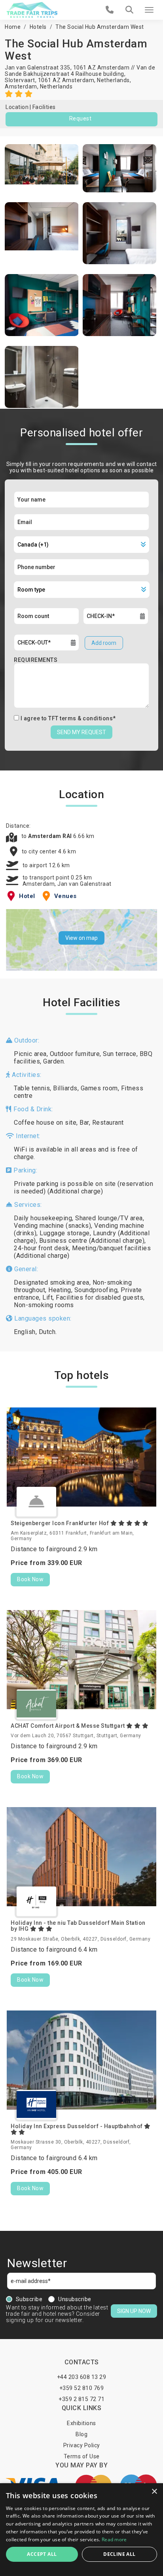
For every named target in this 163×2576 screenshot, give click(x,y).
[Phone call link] (110, 10)
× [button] (154, 2492)
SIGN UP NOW (134, 2311)
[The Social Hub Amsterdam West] (42, 168)
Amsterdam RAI (51, 836)
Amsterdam (21, 86)
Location (17, 107)
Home (13, 27)
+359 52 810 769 (82, 2388)
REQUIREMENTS (36, 660)
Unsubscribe (75, 2299)
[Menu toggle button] (149, 10)
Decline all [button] (119, 2554)
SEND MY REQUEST (81, 732)
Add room (104, 643)
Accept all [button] (42, 2554)
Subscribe (29, 2299)
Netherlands (56, 86)
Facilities (44, 107)
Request (81, 118)
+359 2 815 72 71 (81, 2399)
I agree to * (68, 718)
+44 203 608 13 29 (82, 2377)
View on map (81, 938)
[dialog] (81, 2530)
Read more (114, 2539)
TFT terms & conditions (81, 718)
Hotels (38, 27)
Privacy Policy (82, 2445)
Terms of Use (82, 2456)
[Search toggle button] (129, 10)
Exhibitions (81, 2423)
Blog (81, 2434)
